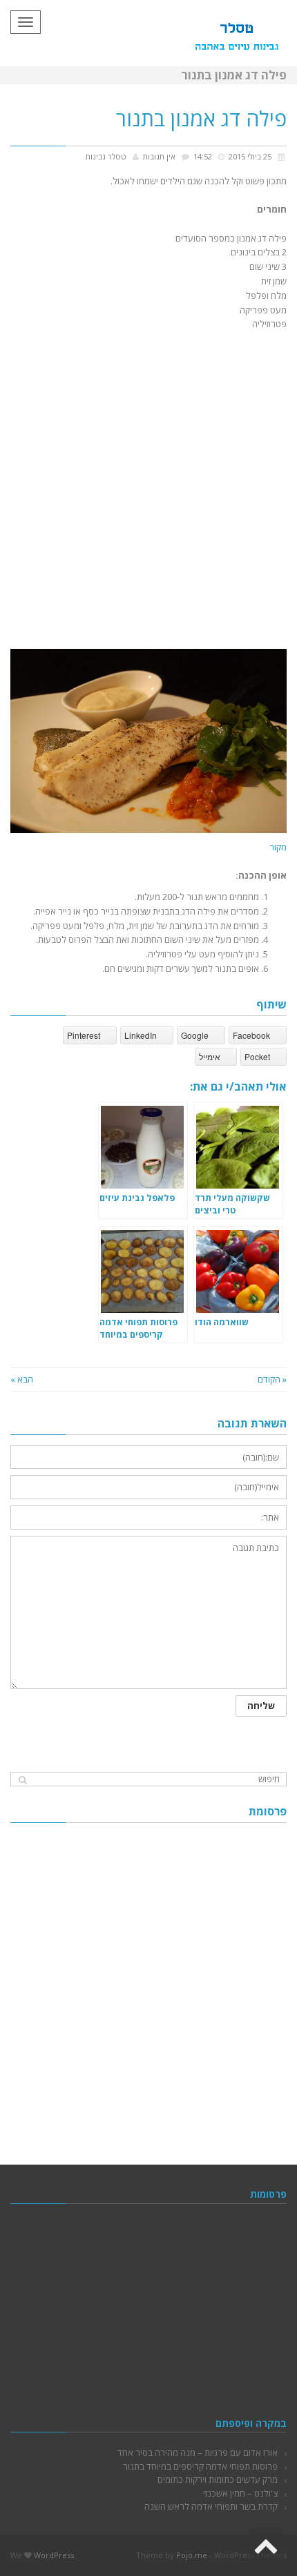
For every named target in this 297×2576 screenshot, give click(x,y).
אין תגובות (159, 156)
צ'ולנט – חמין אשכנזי (240, 2493)
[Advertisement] (148, 487)
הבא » (22, 1379)
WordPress (54, 2555)
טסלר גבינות (106, 156)
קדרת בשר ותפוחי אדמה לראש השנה (211, 2506)
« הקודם (272, 1379)
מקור (278, 847)
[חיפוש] (22, 1780)
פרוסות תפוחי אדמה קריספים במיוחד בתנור (200, 2466)
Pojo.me (192, 2555)
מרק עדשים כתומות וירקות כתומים (218, 2479)
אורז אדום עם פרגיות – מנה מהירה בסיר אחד (198, 2452)
